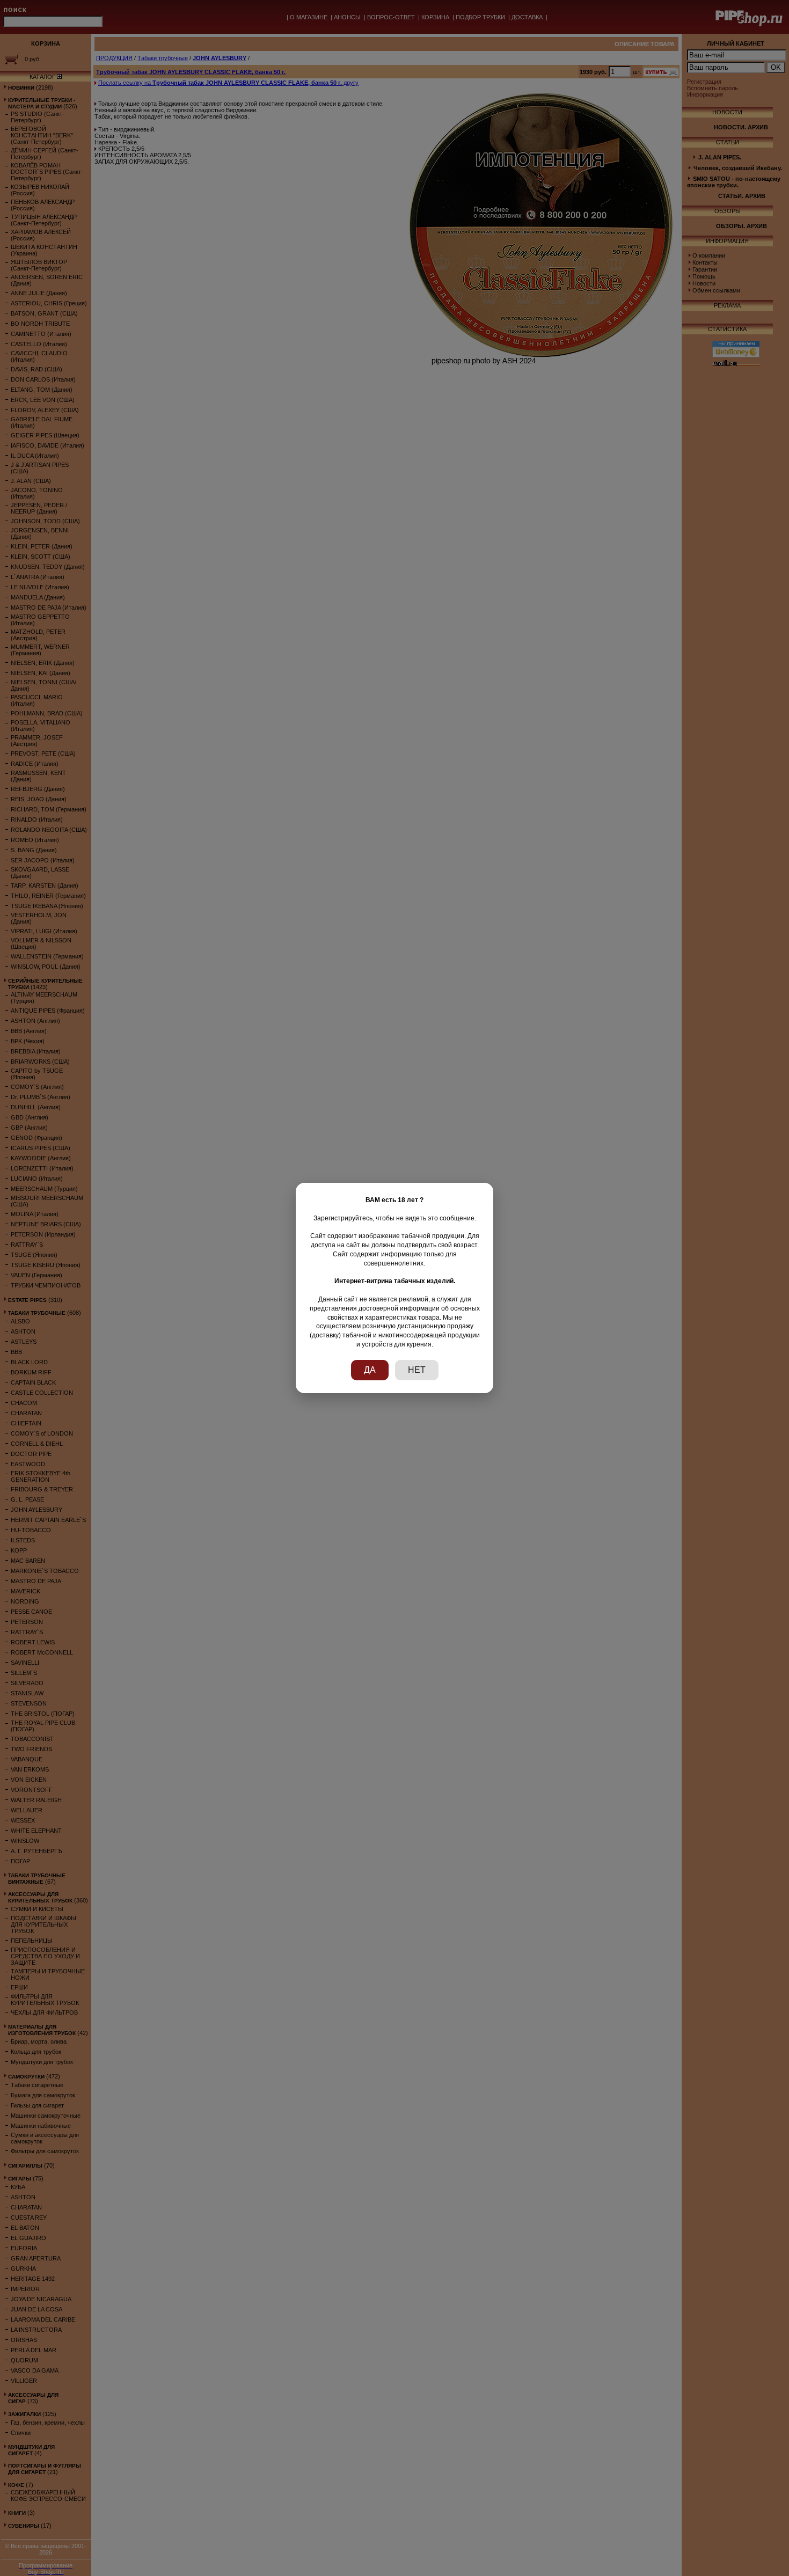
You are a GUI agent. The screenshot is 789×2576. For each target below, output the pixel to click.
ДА (370, 1370)
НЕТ (417, 1370)
